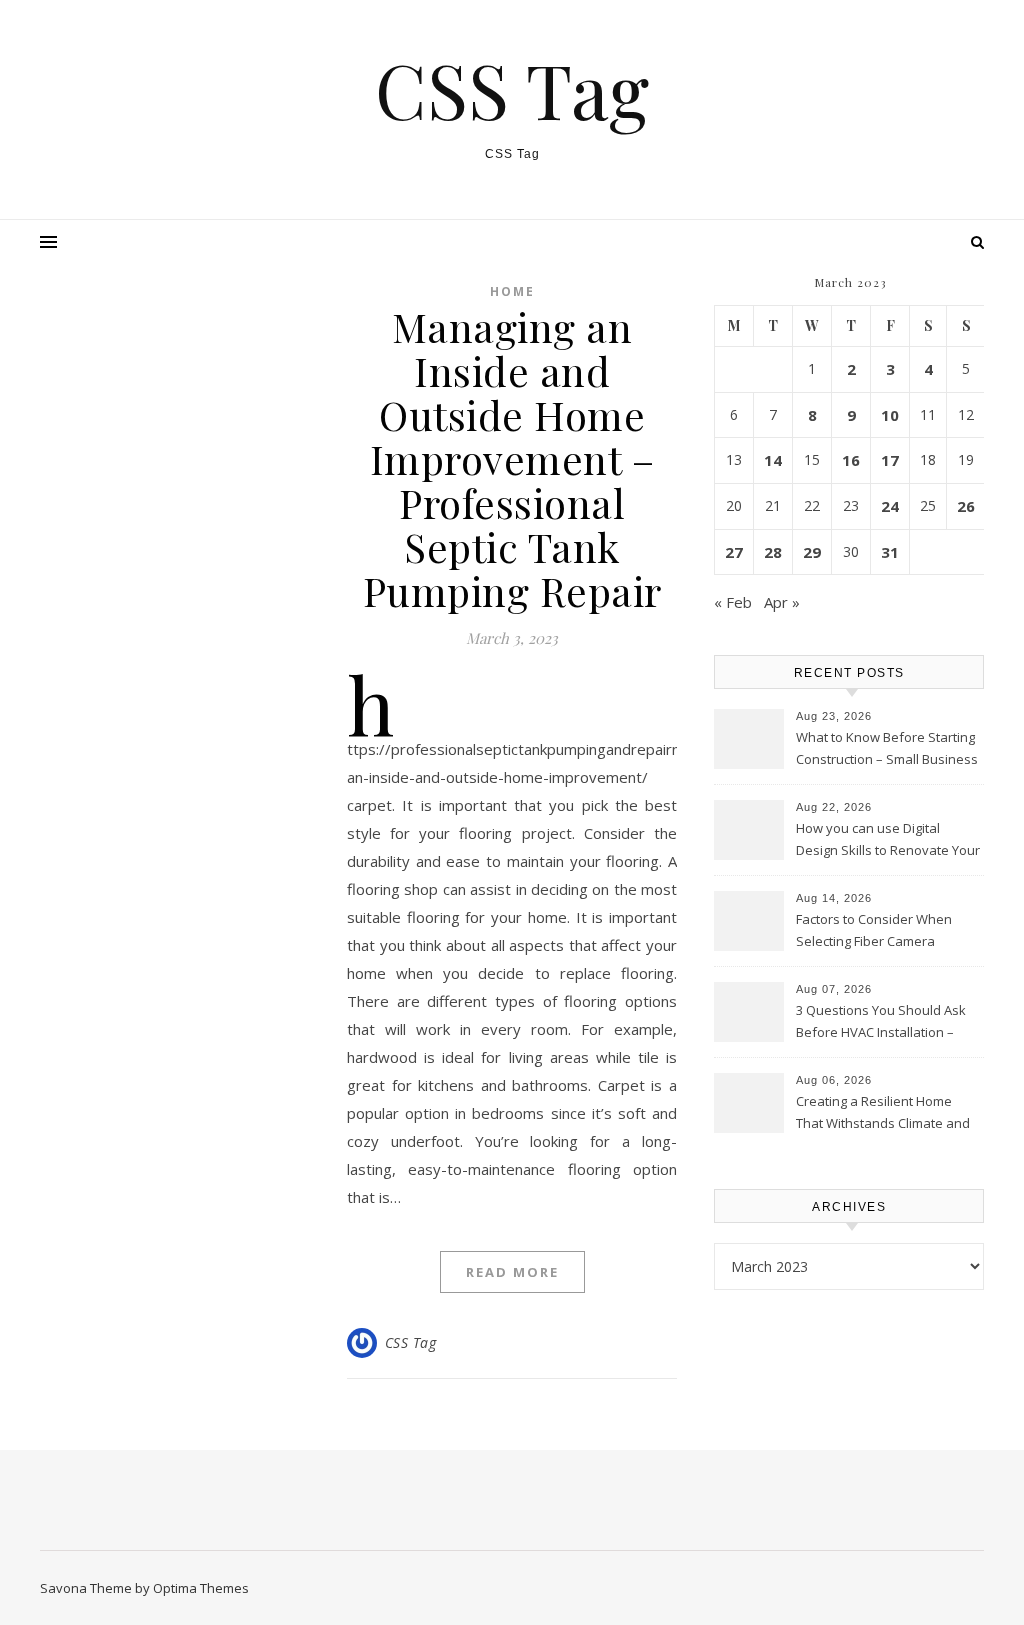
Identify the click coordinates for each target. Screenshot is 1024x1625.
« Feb (733, 602)
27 (734, 552)
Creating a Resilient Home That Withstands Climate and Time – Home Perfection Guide (888, 1114)
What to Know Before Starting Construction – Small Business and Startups (887, 750)
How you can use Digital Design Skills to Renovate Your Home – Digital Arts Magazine (888, 841)
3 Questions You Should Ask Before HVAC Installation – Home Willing (881, 1023)
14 (773, 460)
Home (512, 291)
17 (890, 460)
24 (890, 506)
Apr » (782, 602)
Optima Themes (201, 1588)
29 (812, 552)
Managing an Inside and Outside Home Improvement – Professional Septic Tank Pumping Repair (512, 458)
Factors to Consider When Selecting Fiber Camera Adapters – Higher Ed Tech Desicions (875, 932)
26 (966, 506)
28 (773, 552)
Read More (512, 1272)
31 (890, 552)
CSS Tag (512, 89)
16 (851, 460)
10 (890, 415)
